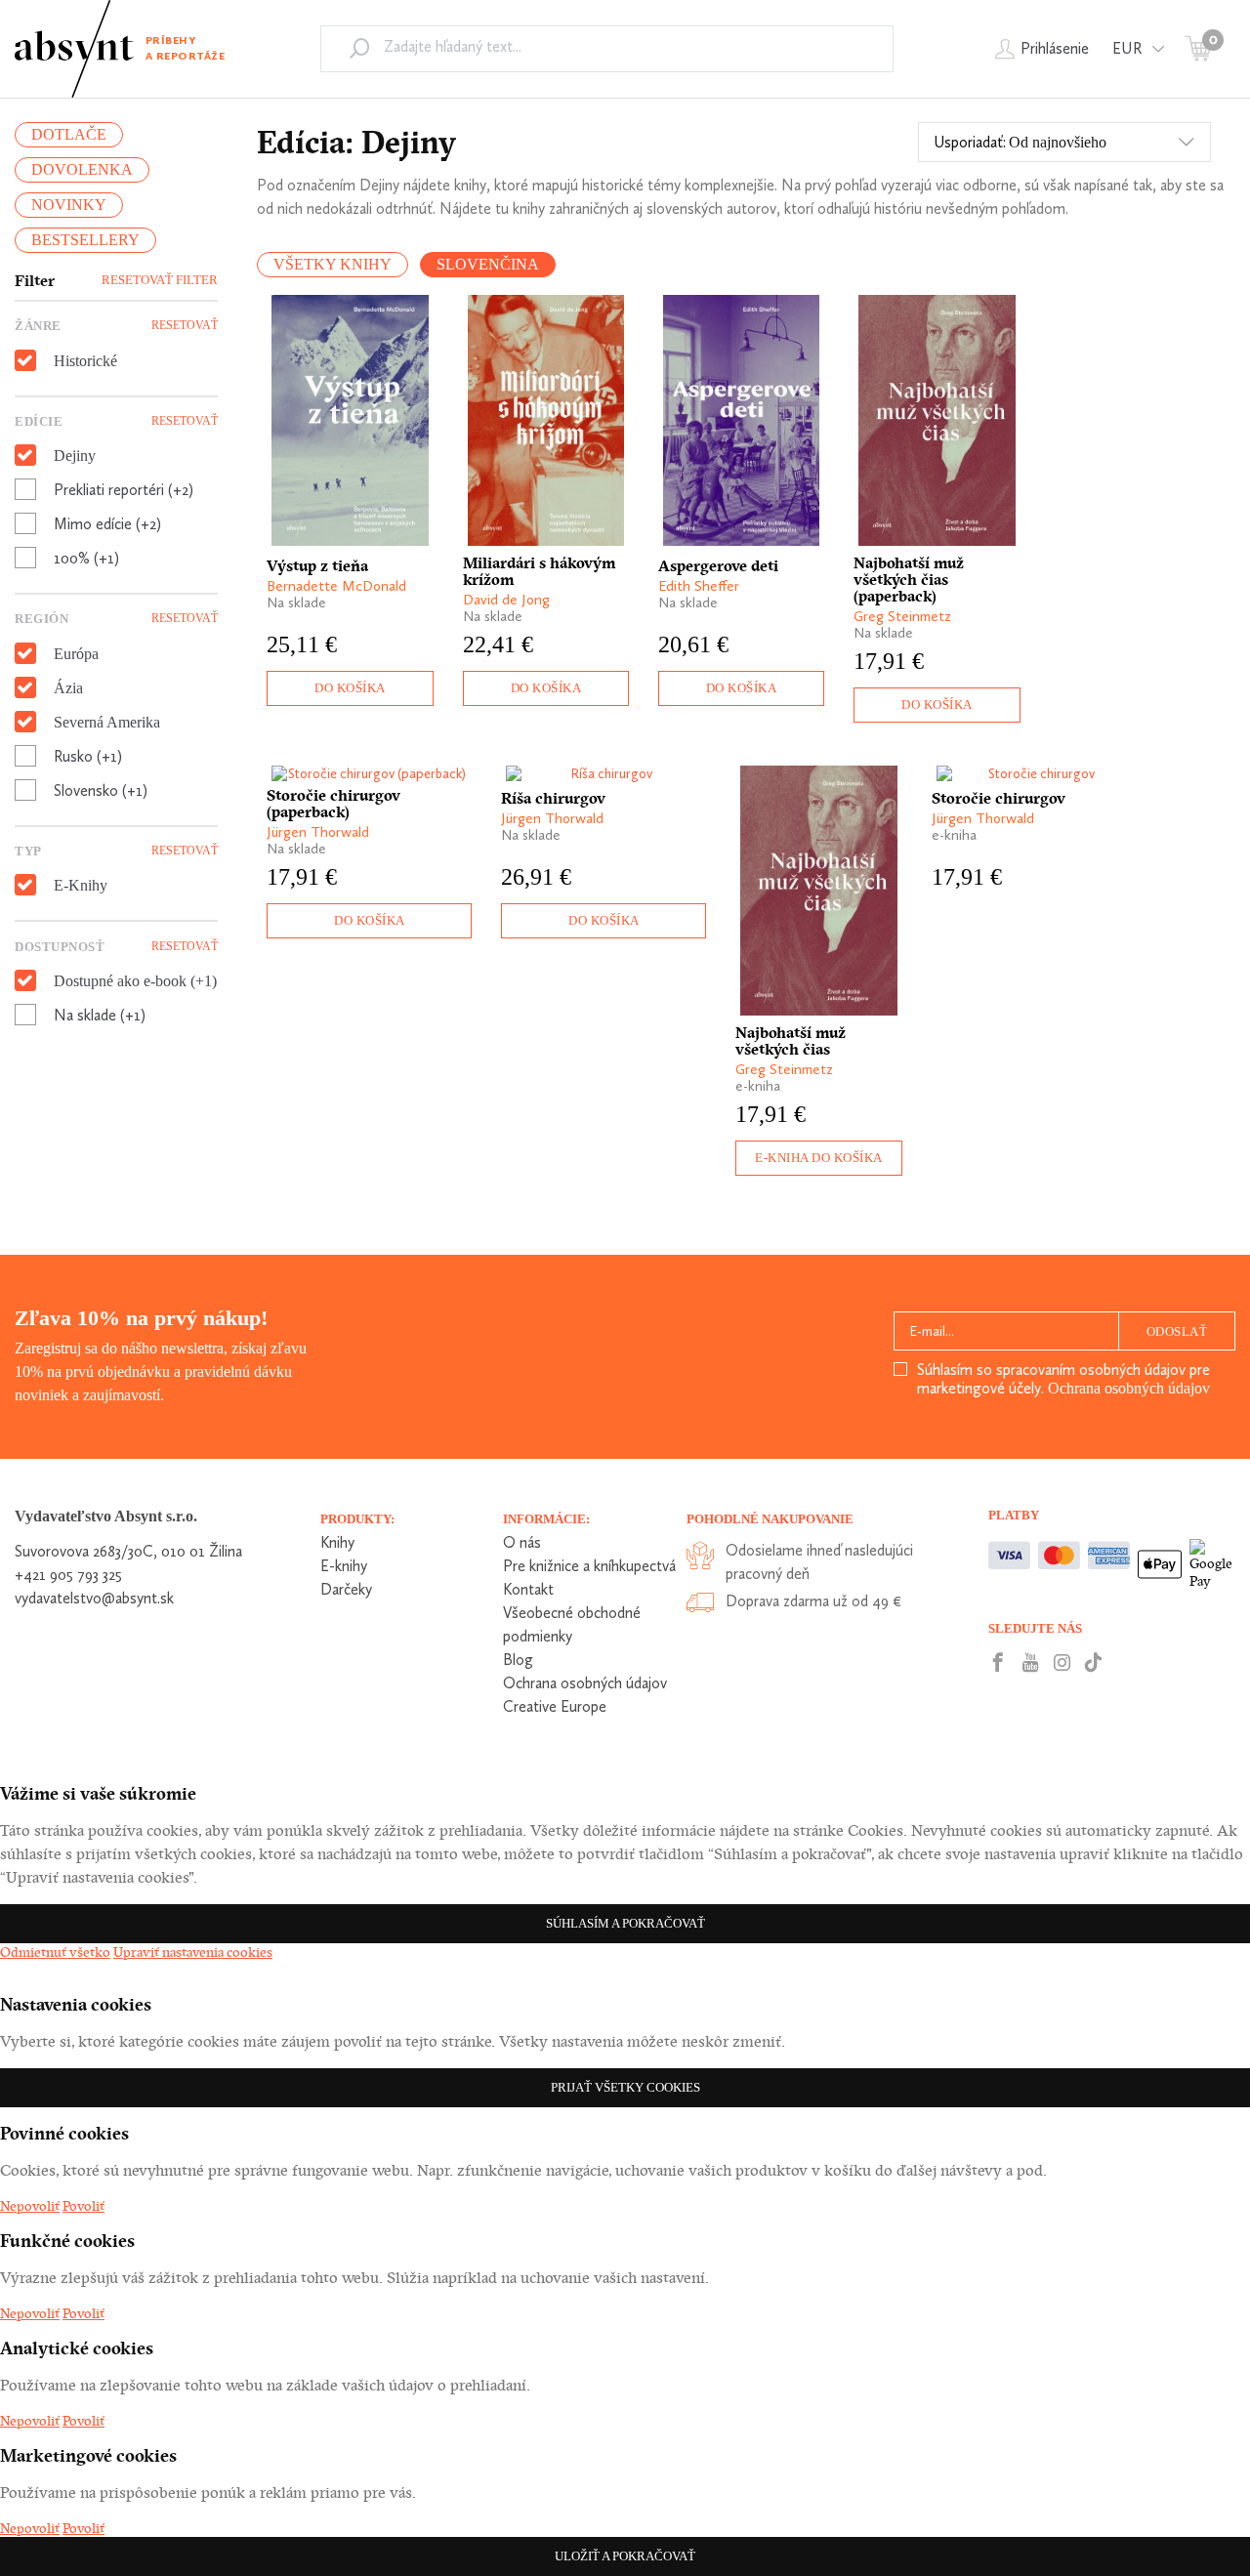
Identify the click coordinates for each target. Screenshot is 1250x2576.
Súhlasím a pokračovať (625, 1923)
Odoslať (1177, 1331)
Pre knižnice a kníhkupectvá (589, 1566)
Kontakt (528, 1589)
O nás (522, 1542)
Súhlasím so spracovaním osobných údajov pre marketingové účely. (1063, 1379)
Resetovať (185, 325)
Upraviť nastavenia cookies (193, 1952)
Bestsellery (85, 240)
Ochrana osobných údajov (1129, 1388)
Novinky (69, 205)
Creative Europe (555, 1706)
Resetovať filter (160, 280)
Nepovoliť (30, 2206)
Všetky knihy (333, 264)
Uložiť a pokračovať (625, 2556)
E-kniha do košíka (819, 1158)
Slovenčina (488, 264)
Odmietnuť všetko (55, 1952)
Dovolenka (82, 169)
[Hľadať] (359, 48)
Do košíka (350, 688)
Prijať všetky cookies (625, 2087)
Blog (518, 1660)
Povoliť (83, 2206)
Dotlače (69, 134)
